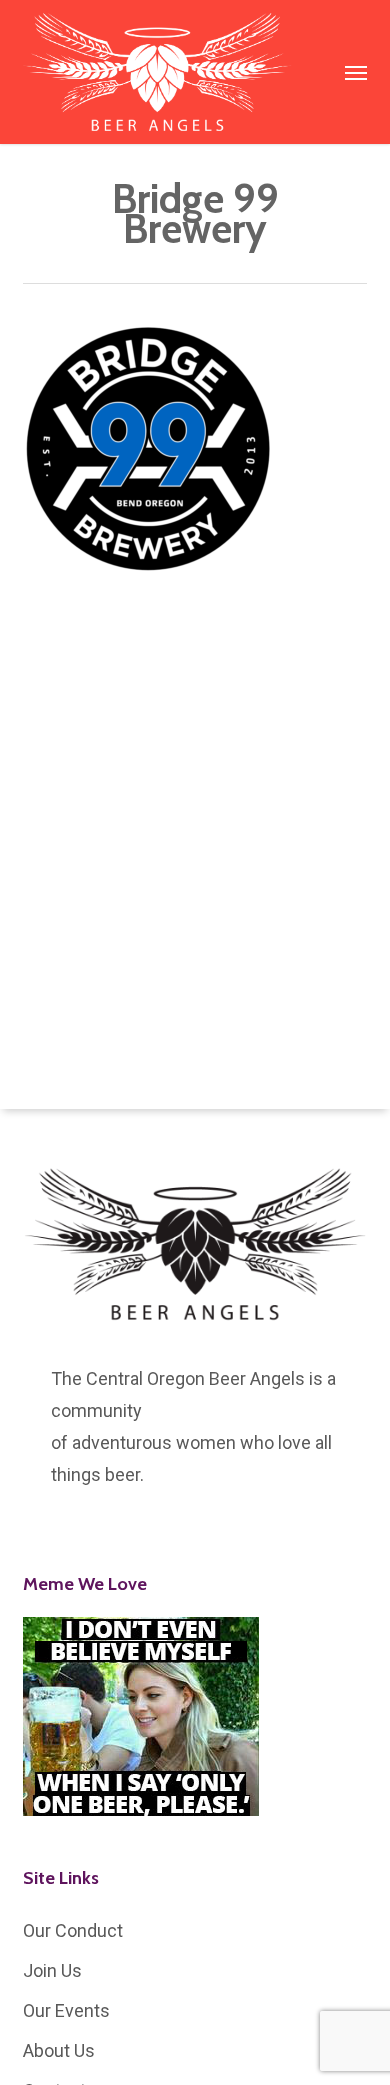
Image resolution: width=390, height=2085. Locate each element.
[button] (356, 72)
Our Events (66, 2010)
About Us (59, 2050)
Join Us (52, 1970)
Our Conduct (73, 1930)
